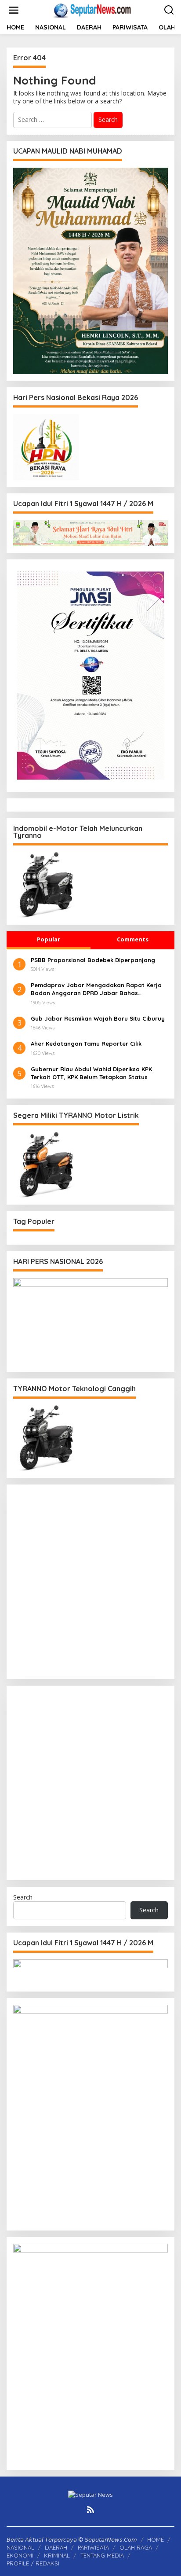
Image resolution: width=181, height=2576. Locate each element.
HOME (156, 2539)
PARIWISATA (93, 2547)
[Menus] (14, 10)
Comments (133, 939)
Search (23, 1897)
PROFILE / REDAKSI (33, 2563)
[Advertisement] (90, 1582)
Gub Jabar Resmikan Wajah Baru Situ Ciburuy (98, 1018)
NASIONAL (20, 2547)
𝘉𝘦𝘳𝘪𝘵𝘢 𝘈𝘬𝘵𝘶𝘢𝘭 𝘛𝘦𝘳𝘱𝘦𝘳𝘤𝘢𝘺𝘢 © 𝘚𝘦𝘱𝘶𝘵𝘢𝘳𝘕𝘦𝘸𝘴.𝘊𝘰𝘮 (72, 2539)
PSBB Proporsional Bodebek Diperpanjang (93, 960)
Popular (49, 939)
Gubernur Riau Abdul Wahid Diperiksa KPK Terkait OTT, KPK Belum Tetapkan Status (91, 1073)
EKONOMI (20, 2555)
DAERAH (56, 2547)
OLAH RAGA (136, 2547)
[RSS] (90, 2510)
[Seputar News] (92, 9)
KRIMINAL (57, 2555)
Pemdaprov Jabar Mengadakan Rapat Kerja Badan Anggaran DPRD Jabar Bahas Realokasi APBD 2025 (96, 989)
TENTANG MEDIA (102, 2555)
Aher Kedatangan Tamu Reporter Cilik (86, 1044)
